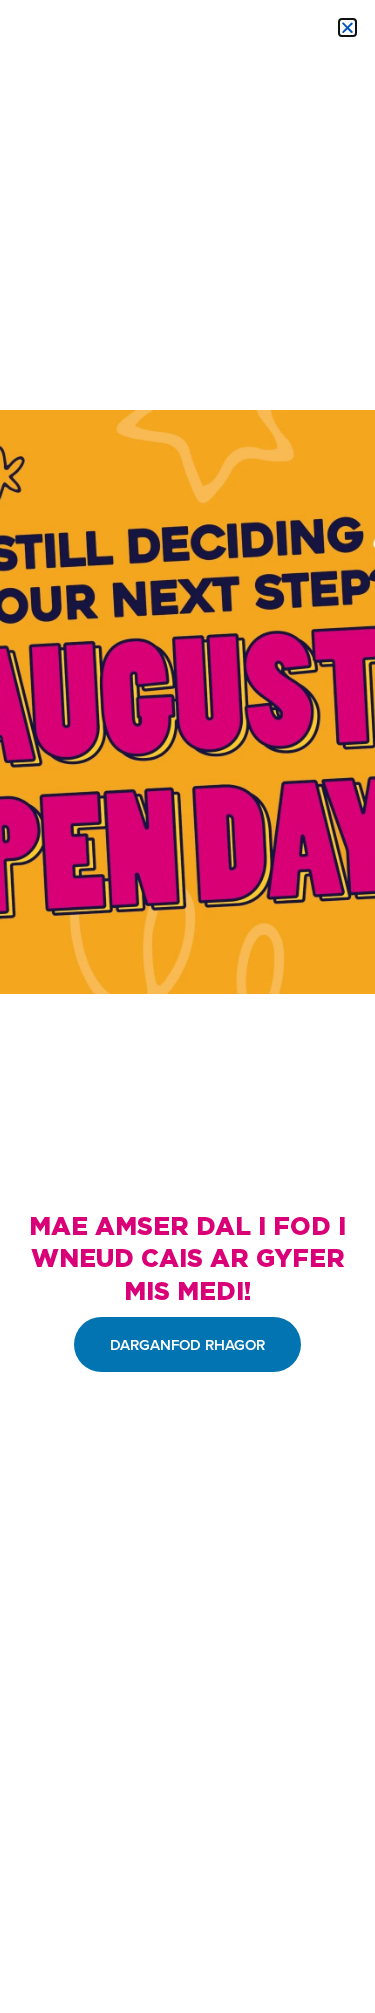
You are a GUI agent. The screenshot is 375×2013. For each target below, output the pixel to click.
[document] (187, 1006)
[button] (347, 27)
